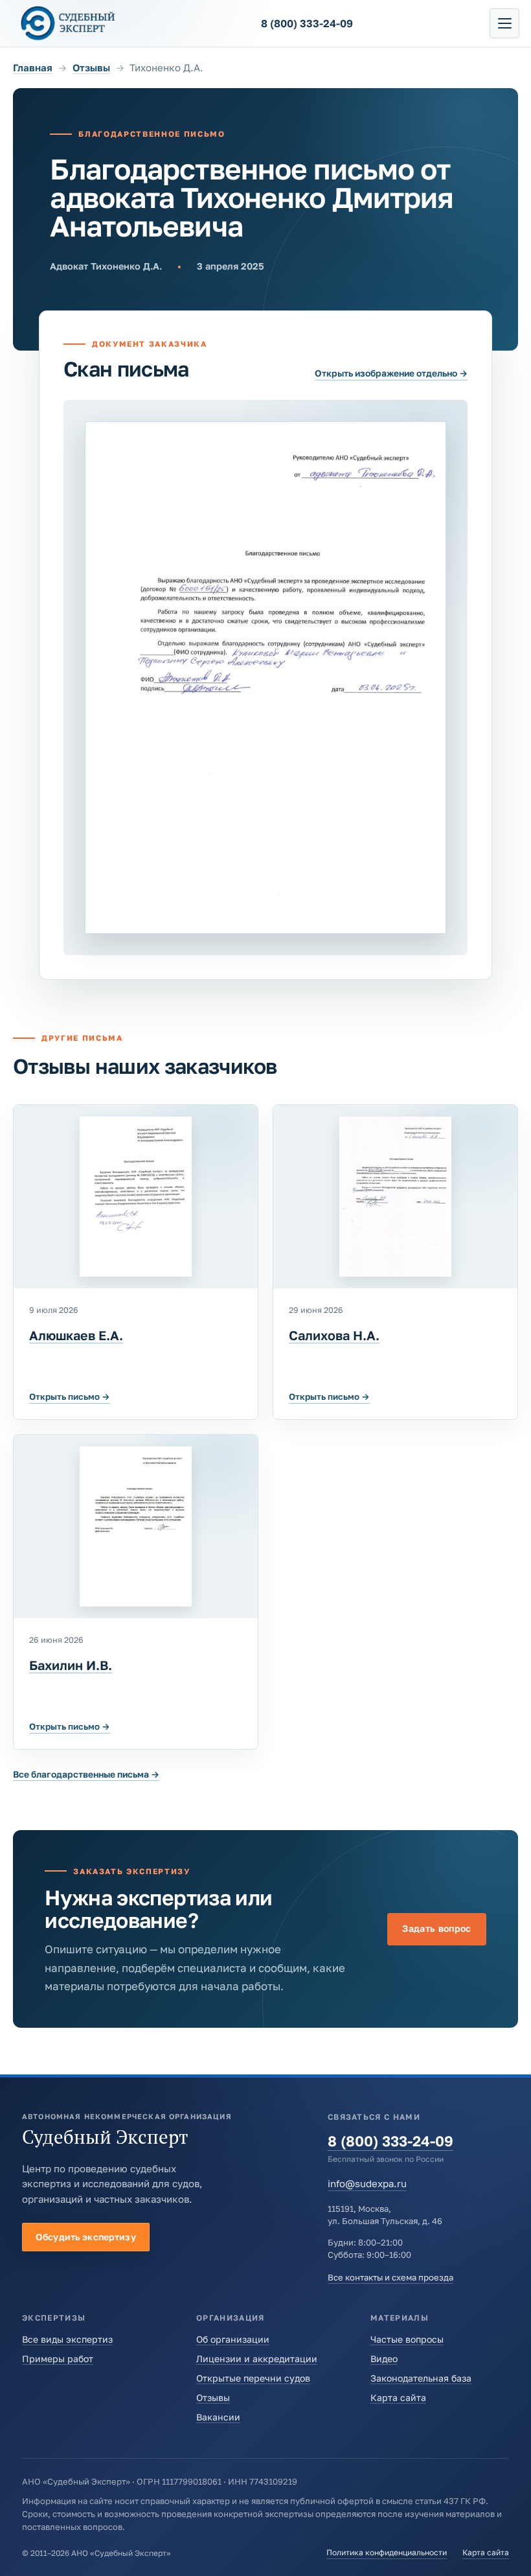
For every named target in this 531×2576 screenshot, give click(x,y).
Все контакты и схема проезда (390, 2277)
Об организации (233, 2339)
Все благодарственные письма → (86, 1774)
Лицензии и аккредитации (257, 2359)
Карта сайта (398, 2397)
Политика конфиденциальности (387, 2552)
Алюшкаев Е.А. (76, 1335)
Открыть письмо (70, 1397)
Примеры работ (58, 2359)
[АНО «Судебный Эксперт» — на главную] (68, 23)
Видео (384, 2359)
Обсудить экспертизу (86, 2237)
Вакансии (218, 2417)
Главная (33, 67)
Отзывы (91, 67)
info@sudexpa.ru (367, 2183)
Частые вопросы (407, 2339)
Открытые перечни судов (253, 2378)
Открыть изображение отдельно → (391, 373)
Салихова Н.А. (334, 1335)
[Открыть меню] (504, 23)
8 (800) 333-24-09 (390, 2141)
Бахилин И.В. (71, 1665)
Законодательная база (421, 2378)
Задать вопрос (437, 1928)
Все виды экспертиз (67, 2339)
